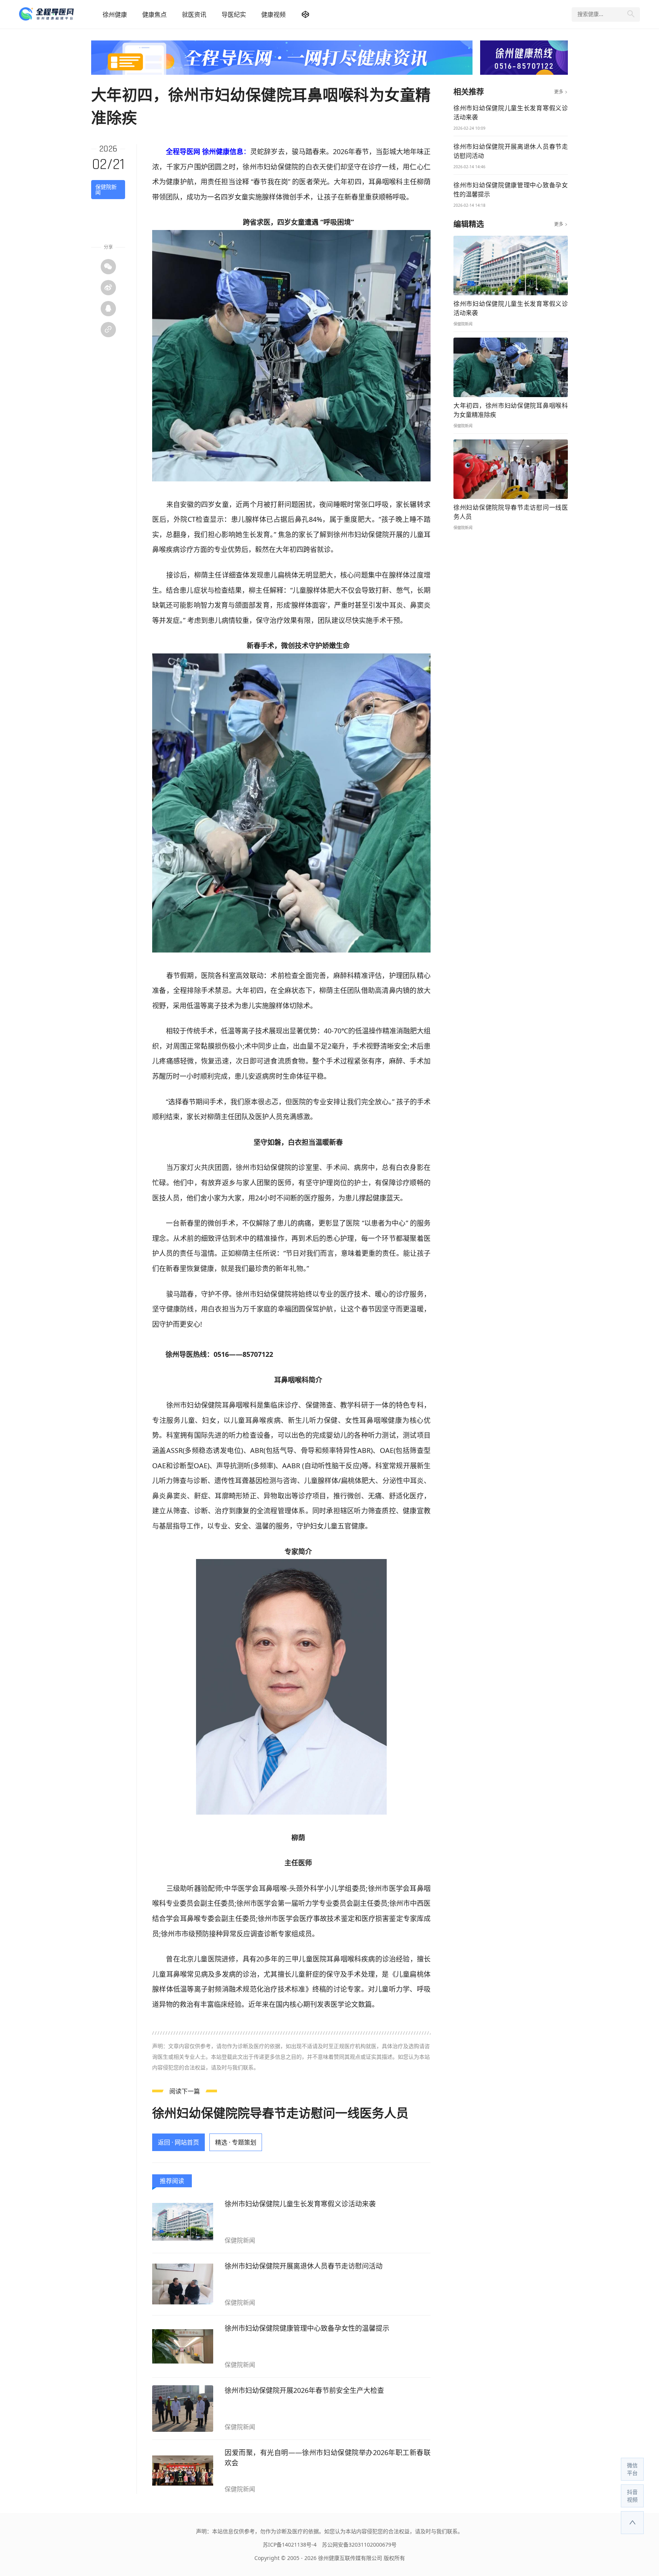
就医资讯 (194, 14)
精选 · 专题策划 (236, 2142)
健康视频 (273, 14)
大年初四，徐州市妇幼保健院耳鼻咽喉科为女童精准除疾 (511, 410)
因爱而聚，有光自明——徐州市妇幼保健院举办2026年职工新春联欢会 (328, 2458)
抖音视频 (632, 2496)
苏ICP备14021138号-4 (290, 2545)
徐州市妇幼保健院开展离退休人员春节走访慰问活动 (304, 2266)
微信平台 (632, 2469)
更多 (561, 92)
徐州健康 (115, 14)
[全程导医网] (57, 14)
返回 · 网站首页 (178, 2142)
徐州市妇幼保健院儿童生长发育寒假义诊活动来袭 (300, 2204)
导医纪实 (234, 14)
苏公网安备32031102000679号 (359, 2545)
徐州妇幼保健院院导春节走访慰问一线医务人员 (280, 2113)
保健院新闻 (106, 189)
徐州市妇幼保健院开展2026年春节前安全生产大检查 (304, 2390)
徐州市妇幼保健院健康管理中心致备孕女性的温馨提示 (307, 2328)
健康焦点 (154, 14)
